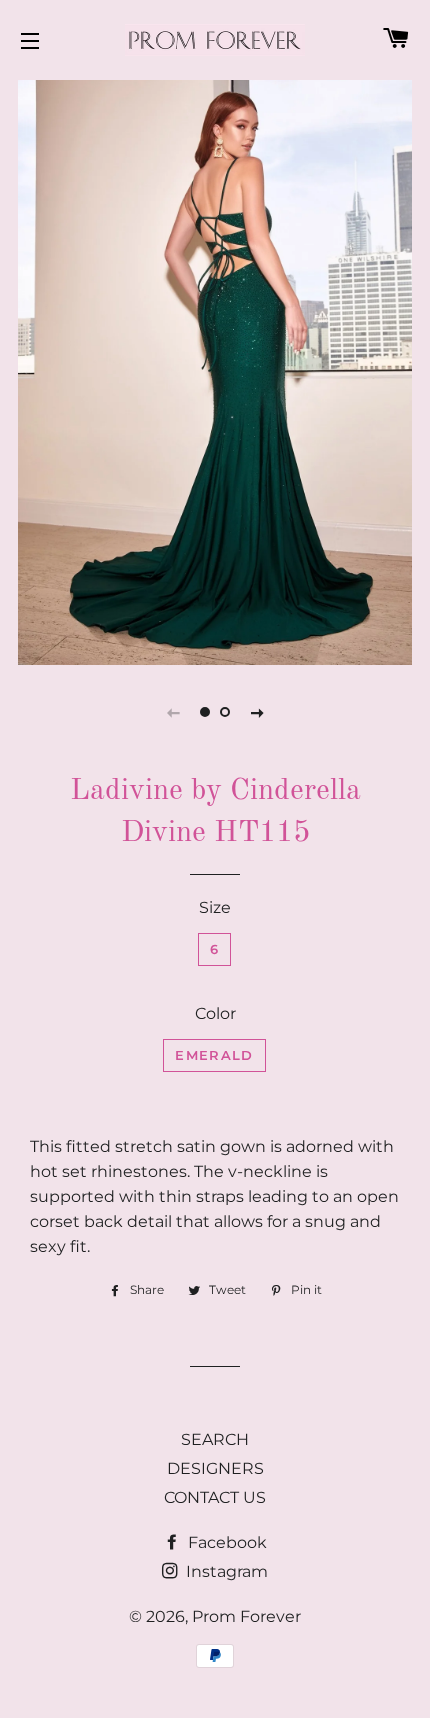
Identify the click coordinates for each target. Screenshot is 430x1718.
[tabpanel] (215, 370)
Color (215, 1013)
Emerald (214, 1055)
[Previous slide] (173, 712)
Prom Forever (246, 1616)
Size (215, 907)
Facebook (225, 1542)
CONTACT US (215, 1497)
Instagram (225, 1571)
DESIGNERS (215, 1468)
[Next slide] (257, 712)
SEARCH (215, 1439)
